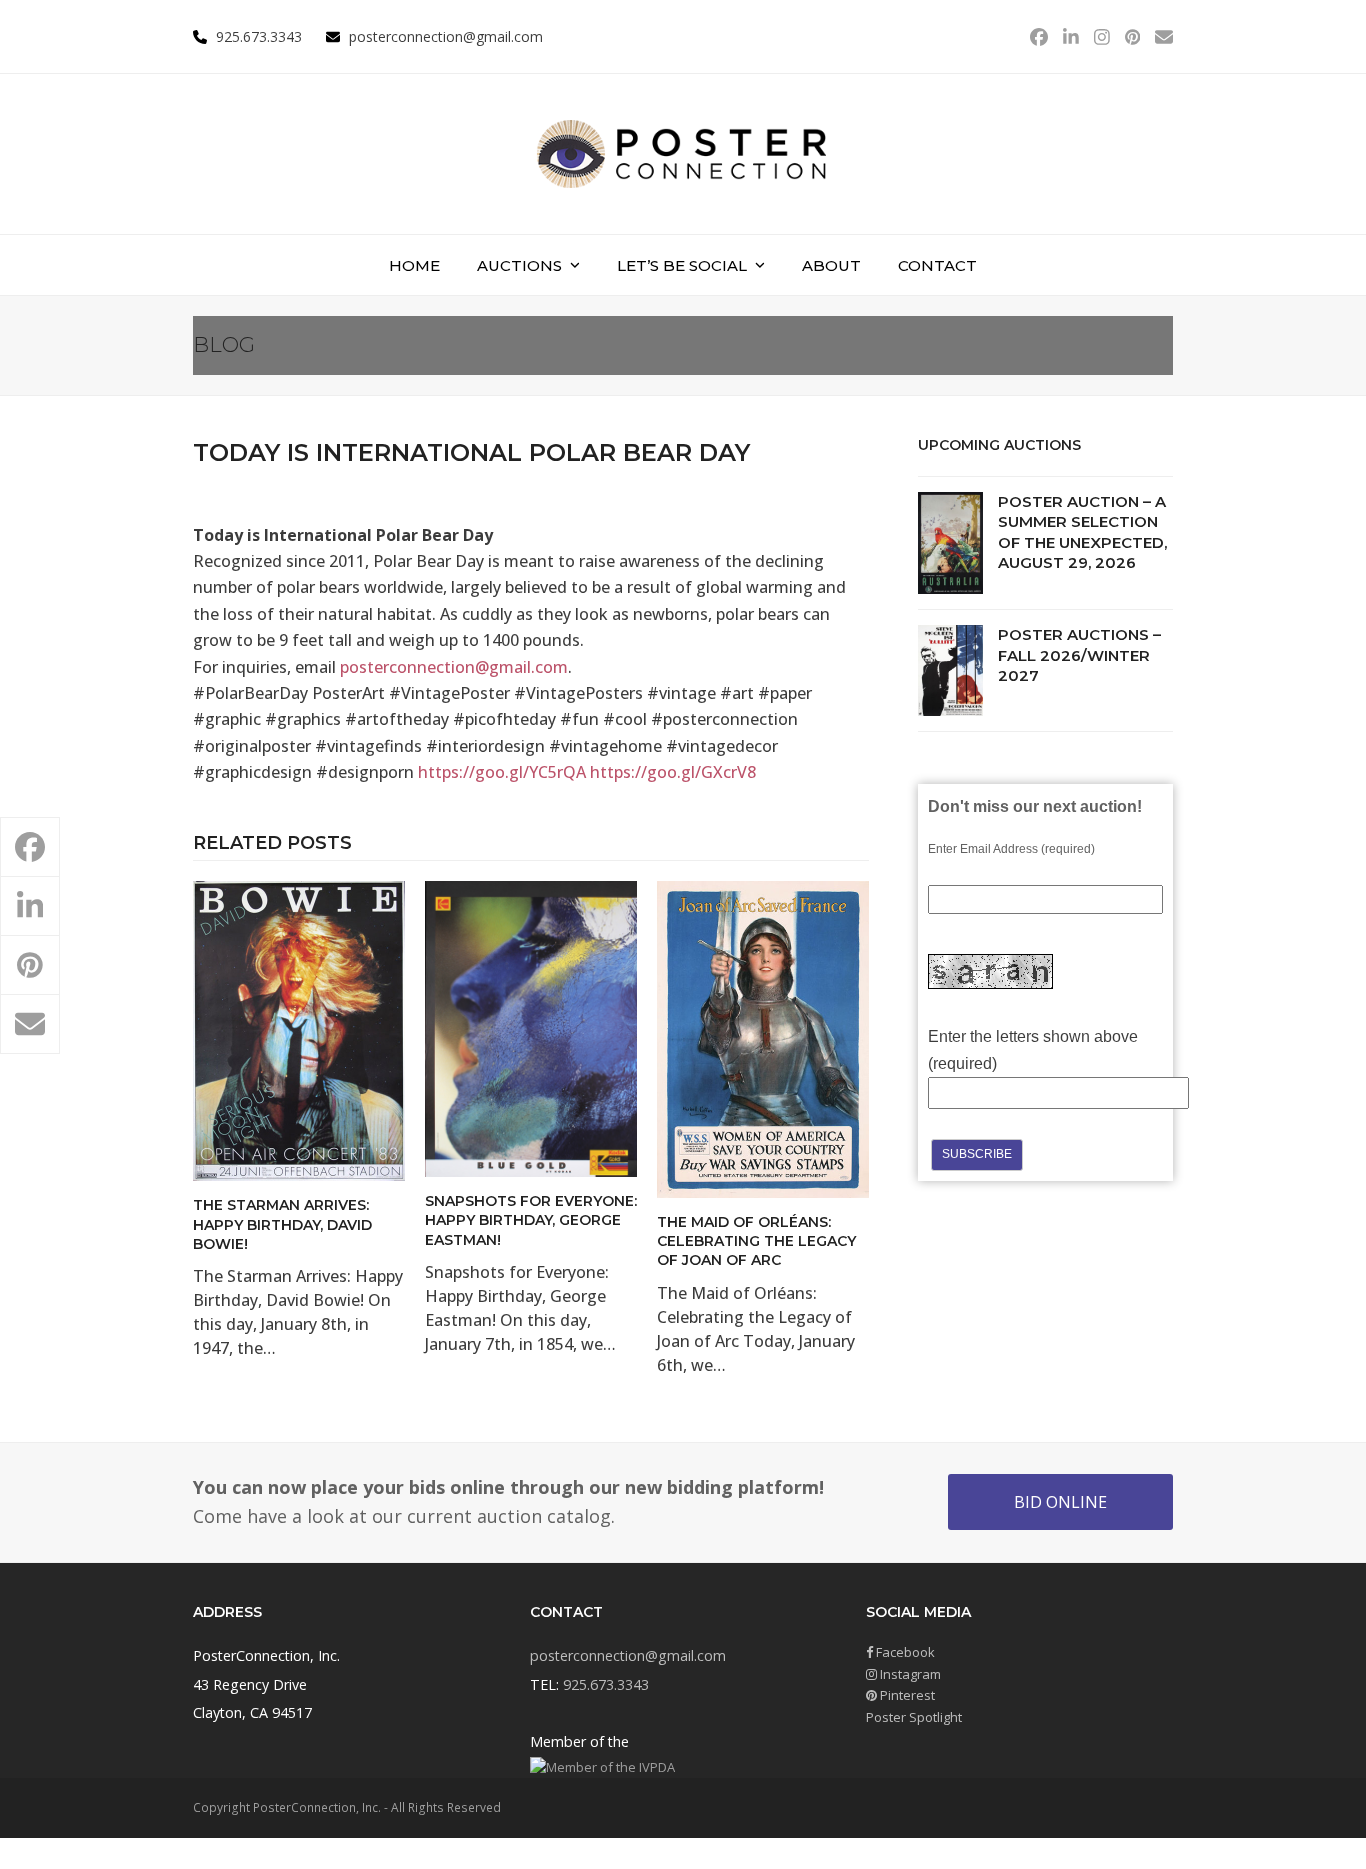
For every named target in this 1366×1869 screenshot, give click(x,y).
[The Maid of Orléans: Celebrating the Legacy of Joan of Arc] (763, 1038)
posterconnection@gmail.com (446, 36)
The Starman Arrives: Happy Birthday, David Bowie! (282, 1224)
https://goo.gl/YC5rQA (502, 772)
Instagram (909, 1674)
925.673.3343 (606, 1684)
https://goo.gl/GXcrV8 (673, 772)
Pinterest (906, 1695)
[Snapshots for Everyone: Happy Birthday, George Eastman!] (531, 1028)
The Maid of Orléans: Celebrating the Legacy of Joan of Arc (756, 1241)
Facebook (904, 1652)
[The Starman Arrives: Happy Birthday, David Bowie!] (299, 1030)
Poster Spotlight (914, 1717)
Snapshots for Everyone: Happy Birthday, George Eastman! (531, 1220)
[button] (30, 847)
